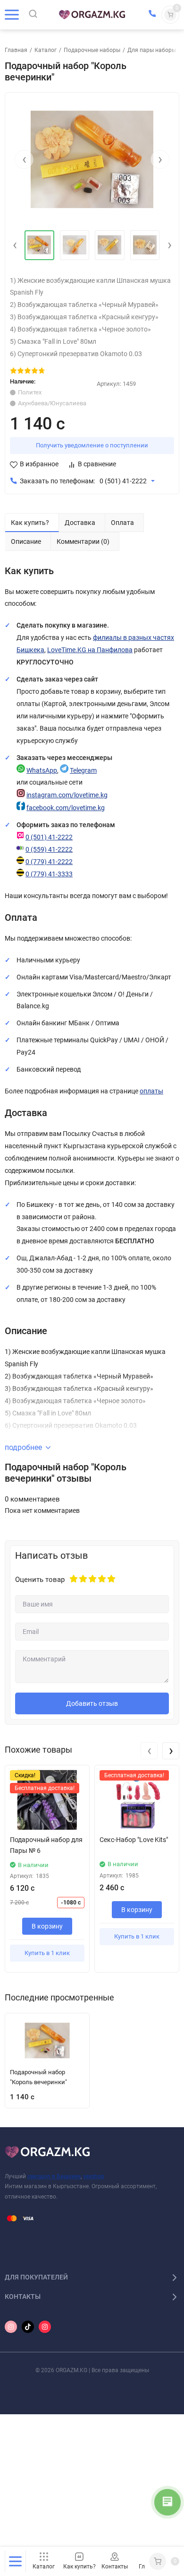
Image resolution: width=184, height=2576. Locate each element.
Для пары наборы (152, 50)
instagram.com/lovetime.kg (67, 795)
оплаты (151, 1091)
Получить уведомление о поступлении (92, 445)
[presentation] (24, 159)
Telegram (83, 771)
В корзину (47, 1926)
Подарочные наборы (92, 50)
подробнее (23, 1447)
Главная (16, 50)
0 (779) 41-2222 (49, 862)
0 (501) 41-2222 (123, 481)
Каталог (46, 50)
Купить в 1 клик (47, 1953)
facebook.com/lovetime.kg (66, 808)
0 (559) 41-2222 (49, 850)
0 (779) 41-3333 (49, 874)
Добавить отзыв (92, 1703)
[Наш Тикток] (28, 2327)
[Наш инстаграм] (11, 2327)
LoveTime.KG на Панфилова (90, 650)
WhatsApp (42, 771)
